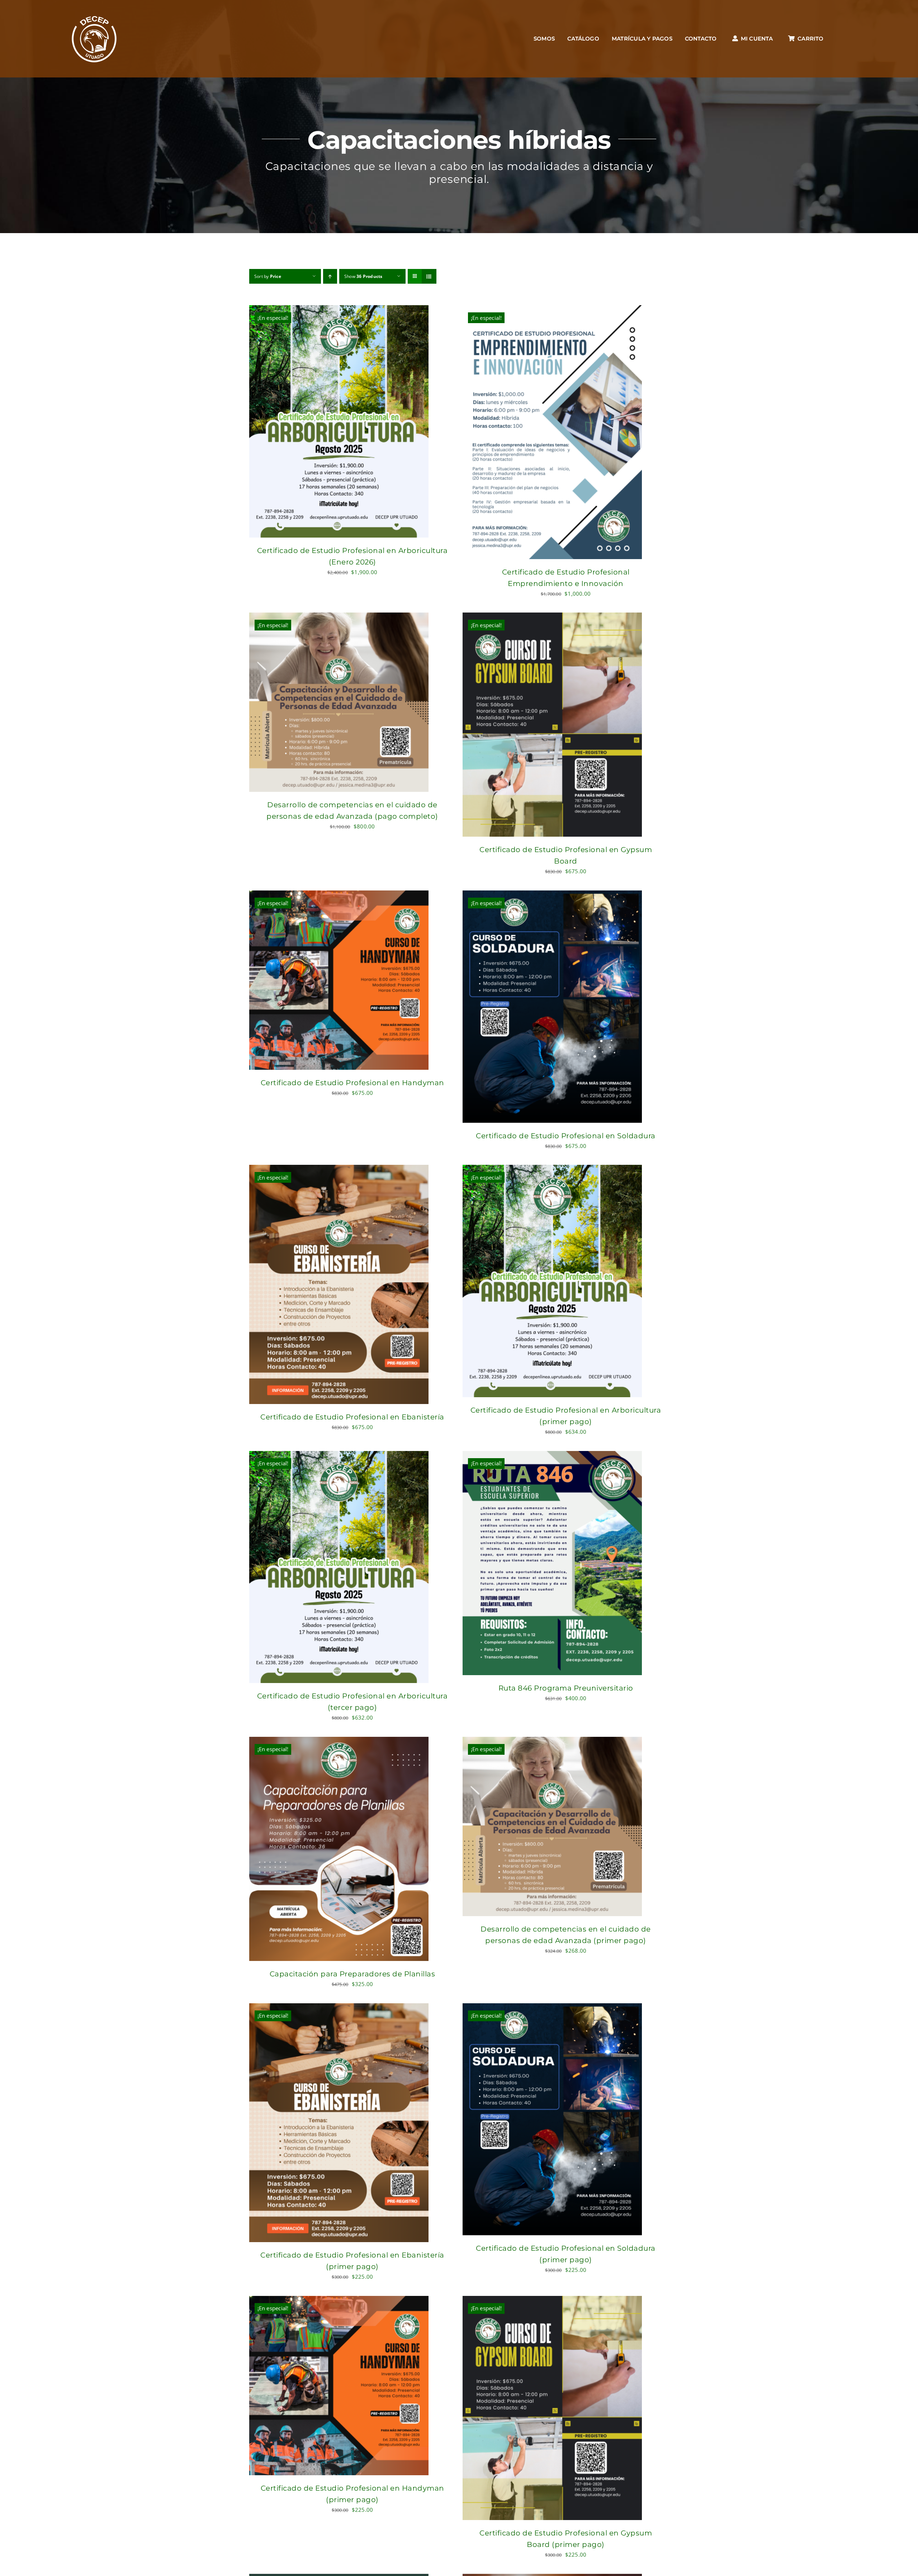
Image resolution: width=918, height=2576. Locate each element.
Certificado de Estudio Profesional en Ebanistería (352, 1417)
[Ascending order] (330, 276)
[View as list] (429, 276)
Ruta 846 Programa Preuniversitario (566, 1688)
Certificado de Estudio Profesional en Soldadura (566, 1136)
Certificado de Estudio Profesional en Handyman (352, 1083)
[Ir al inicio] (94, 39)
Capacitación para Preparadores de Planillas (352, 1974)
